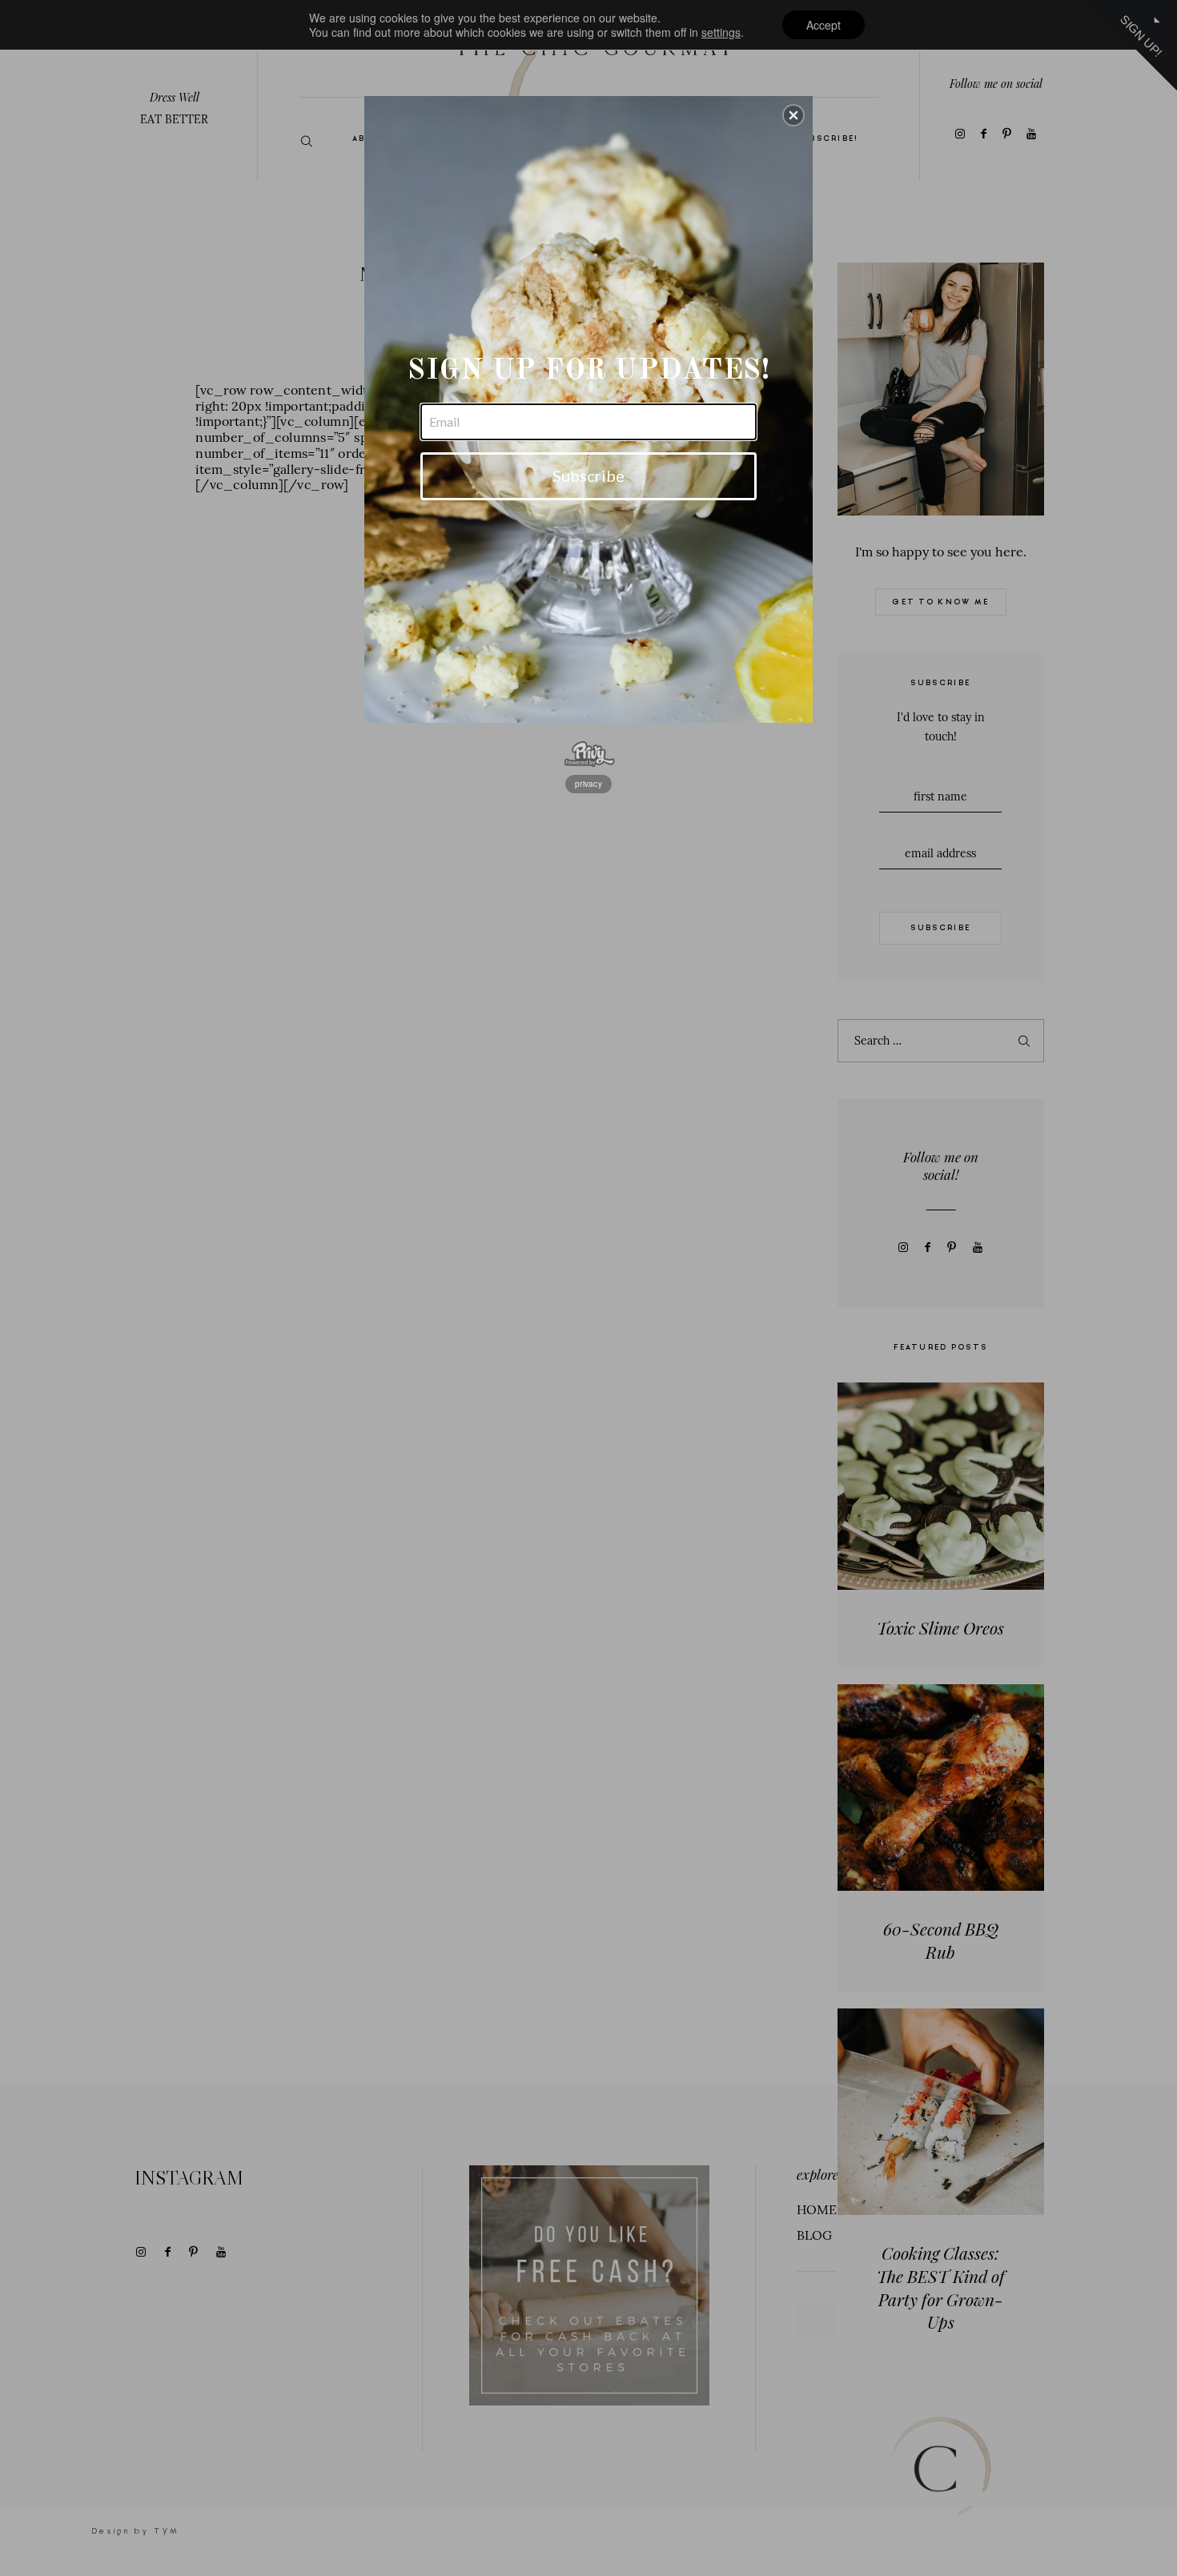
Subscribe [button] (588, 475)
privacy (588, 784)
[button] (793, 115)
